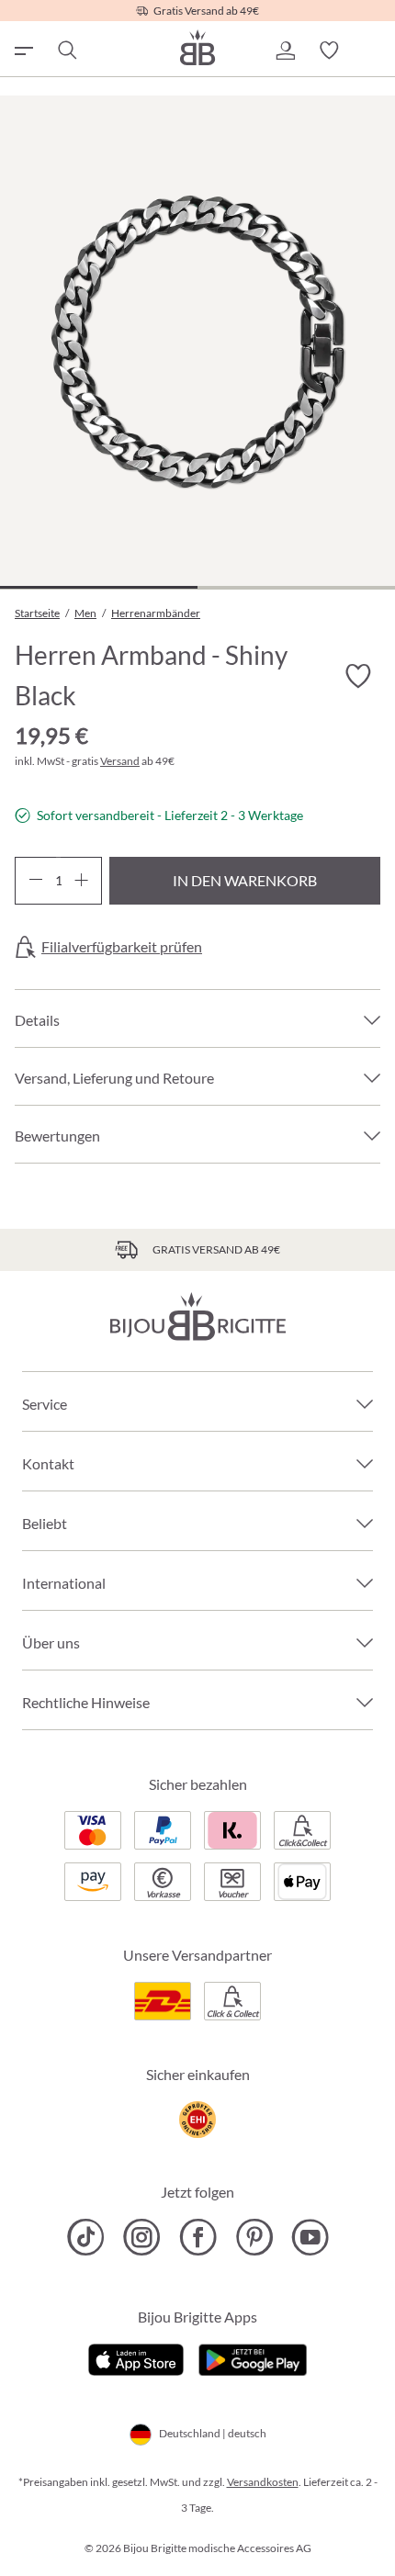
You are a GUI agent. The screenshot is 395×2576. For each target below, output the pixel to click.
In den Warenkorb (245, 880)
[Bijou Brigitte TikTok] (86, 2237)
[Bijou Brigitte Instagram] (142, 2237)
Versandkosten (263, 2482)
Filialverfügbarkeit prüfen (122, 947)
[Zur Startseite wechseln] (197, 47)
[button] (285, 51)
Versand (120, 761)
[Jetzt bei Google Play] (253, 2358)
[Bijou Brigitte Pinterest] (254, 2237)
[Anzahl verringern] (35, 881)
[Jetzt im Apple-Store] (136, 2358)
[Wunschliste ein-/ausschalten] (358, 676)
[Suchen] (66, 51)
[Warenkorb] (373, 51)
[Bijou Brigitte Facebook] (198, 2237)
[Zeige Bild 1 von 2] (99, 587)
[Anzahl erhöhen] (81, 881)
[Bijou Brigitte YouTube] (310, 2237)
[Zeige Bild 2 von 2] (296, 587)
